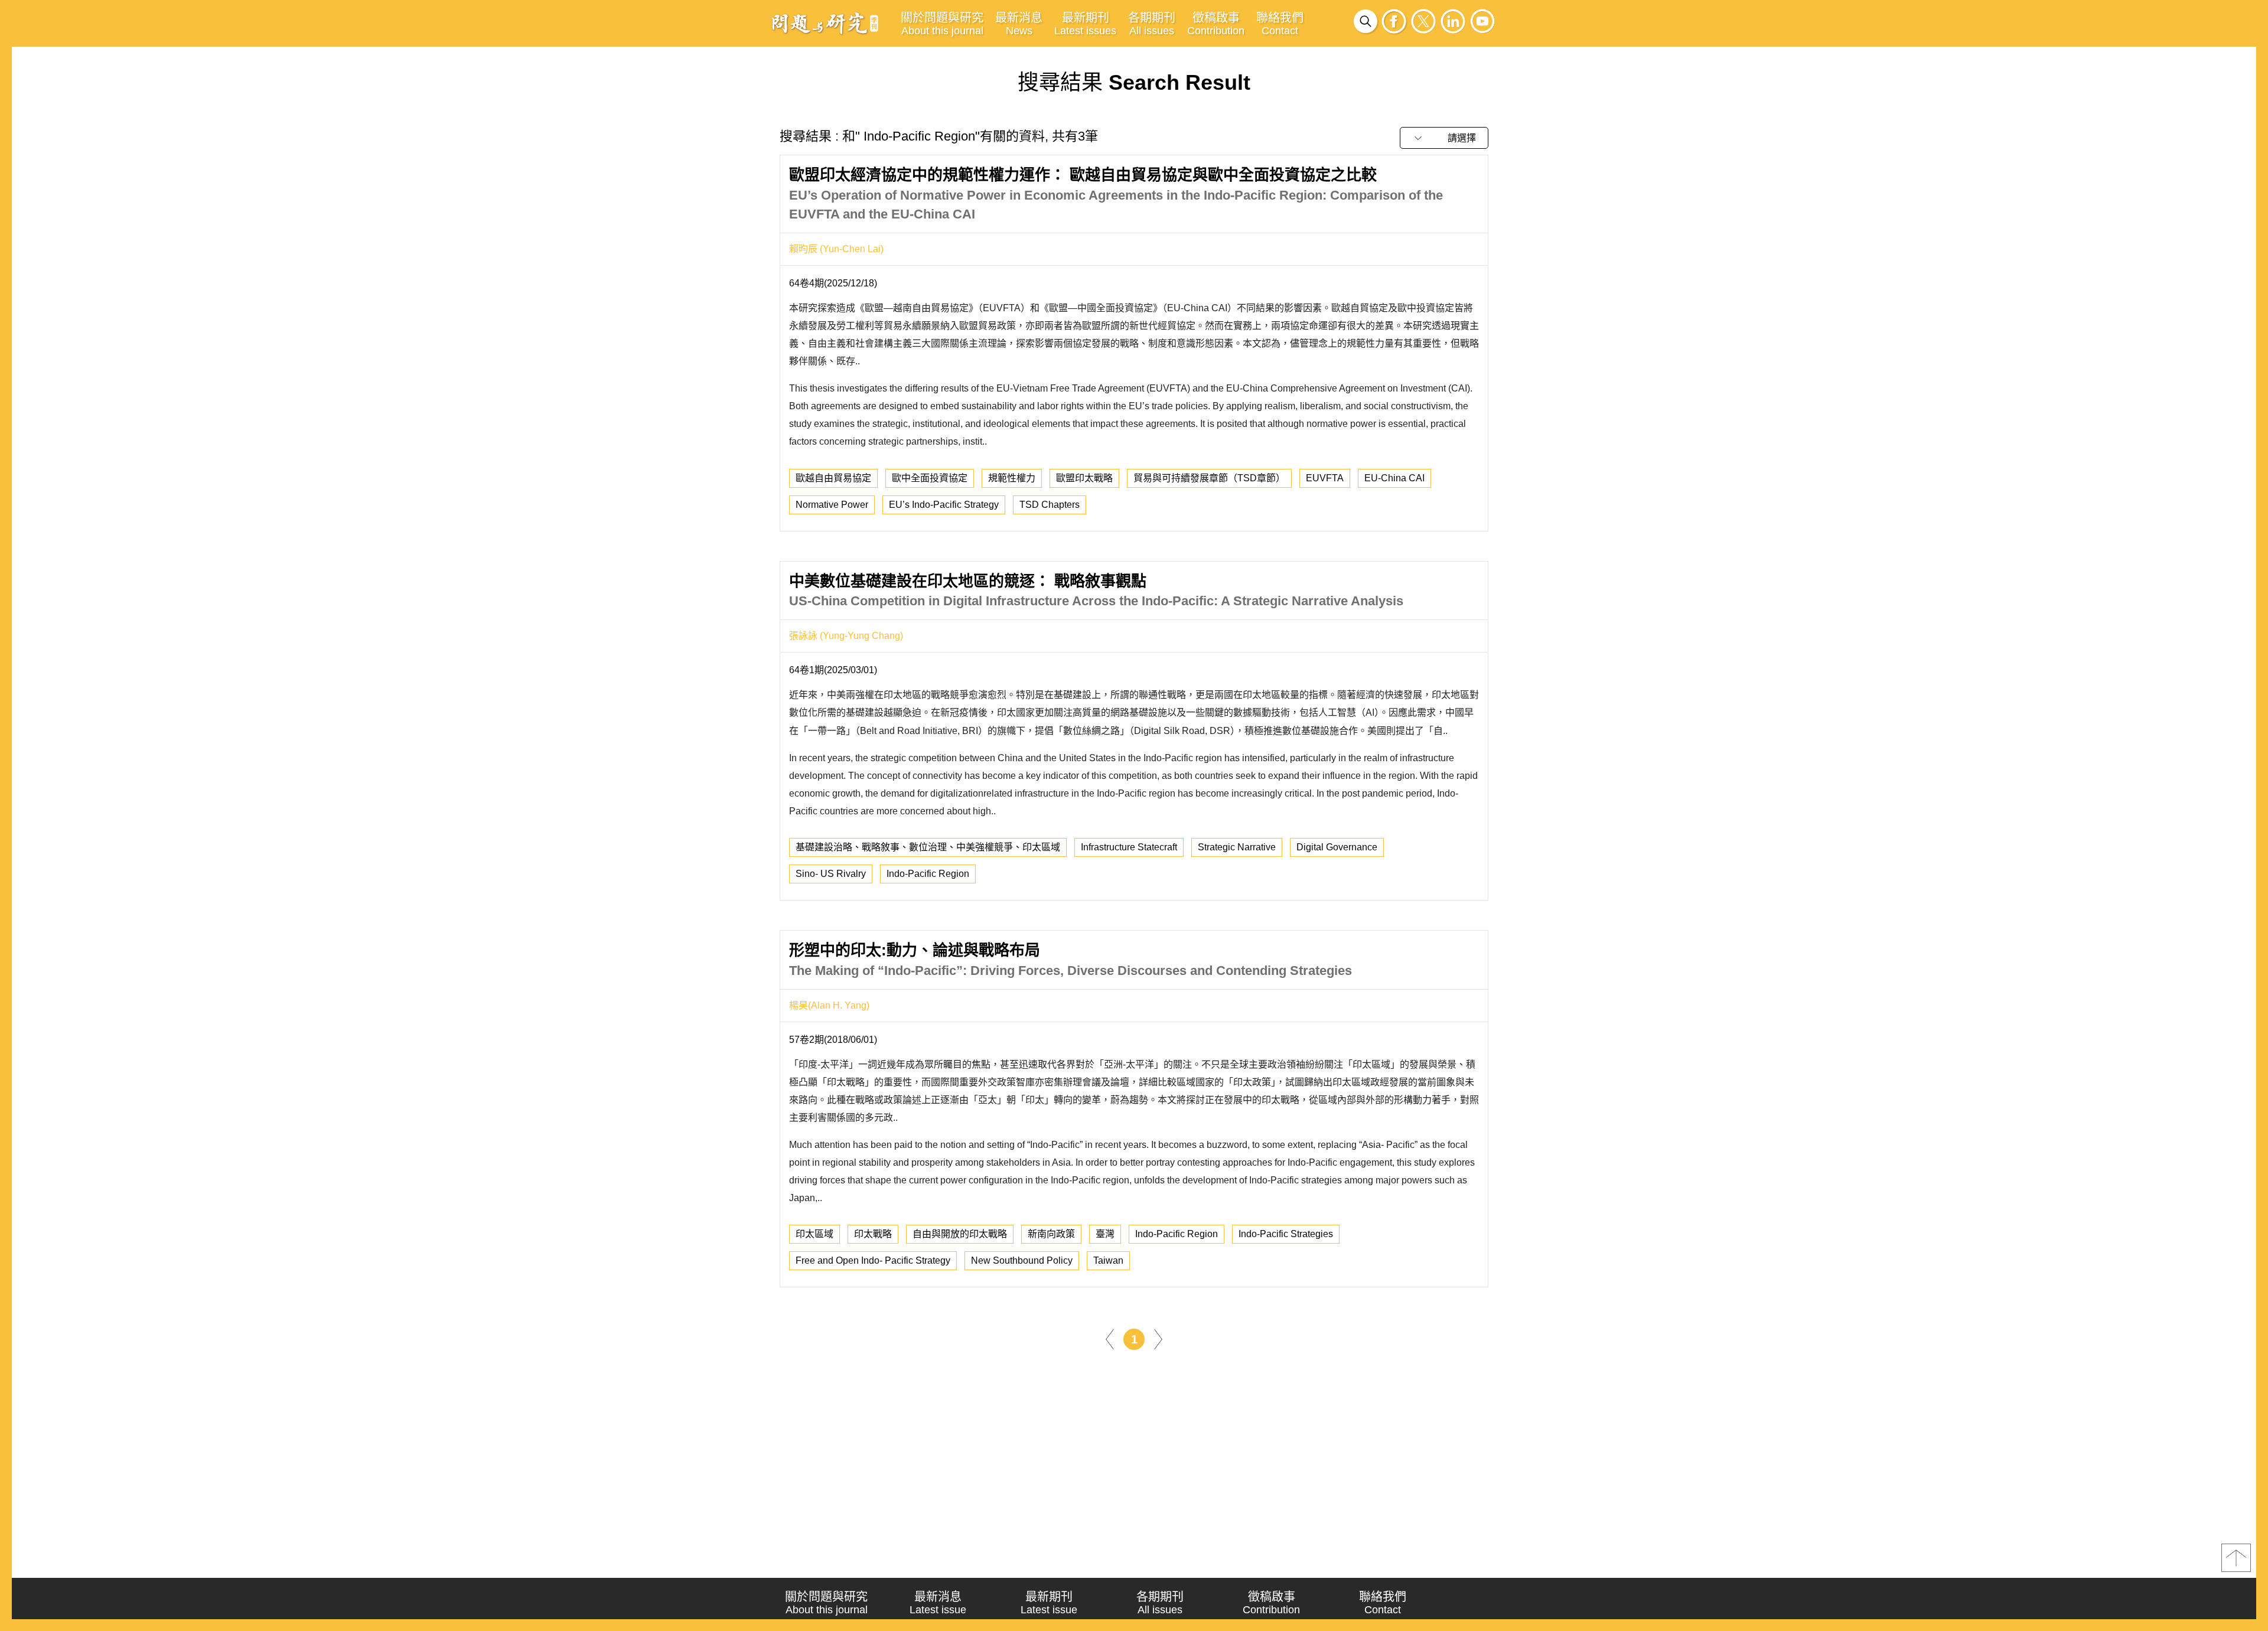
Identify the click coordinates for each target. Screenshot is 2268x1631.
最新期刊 (1085, 24)
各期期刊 (1152, 24)
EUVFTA (1325, 478)
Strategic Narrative (1237, 847)
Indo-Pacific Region (928, 874)
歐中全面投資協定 (930, 478)
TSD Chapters (1050, 505)
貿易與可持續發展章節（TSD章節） (1209, 478)
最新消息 (1019, 24)
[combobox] (1444, 138)
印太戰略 (873, 1234)
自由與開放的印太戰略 (960, 1234)
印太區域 (814, 1234)
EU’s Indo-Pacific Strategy (944, 505)
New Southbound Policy (1022, 1260)
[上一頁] (1110, 1339)
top (2236, 1558)
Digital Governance (1337, 847)
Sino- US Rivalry (831, 874)
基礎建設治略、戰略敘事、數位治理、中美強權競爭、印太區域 (928, 847)
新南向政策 (1051, 1234)
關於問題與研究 (942, 24)
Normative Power (832, 505)
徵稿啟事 (1216, 24)
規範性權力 (1012, 478)
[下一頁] (1158, 1339)
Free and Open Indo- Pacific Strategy (873, 1260)
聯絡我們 (1280, 24)
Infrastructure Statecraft (1129, 847)
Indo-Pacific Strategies (1286, 1234)
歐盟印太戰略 (1084, 478)
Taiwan (1108, 1260)
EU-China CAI (1394, 478)
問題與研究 (825, 23)
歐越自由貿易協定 (833, 478)
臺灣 (1105, 1234)
